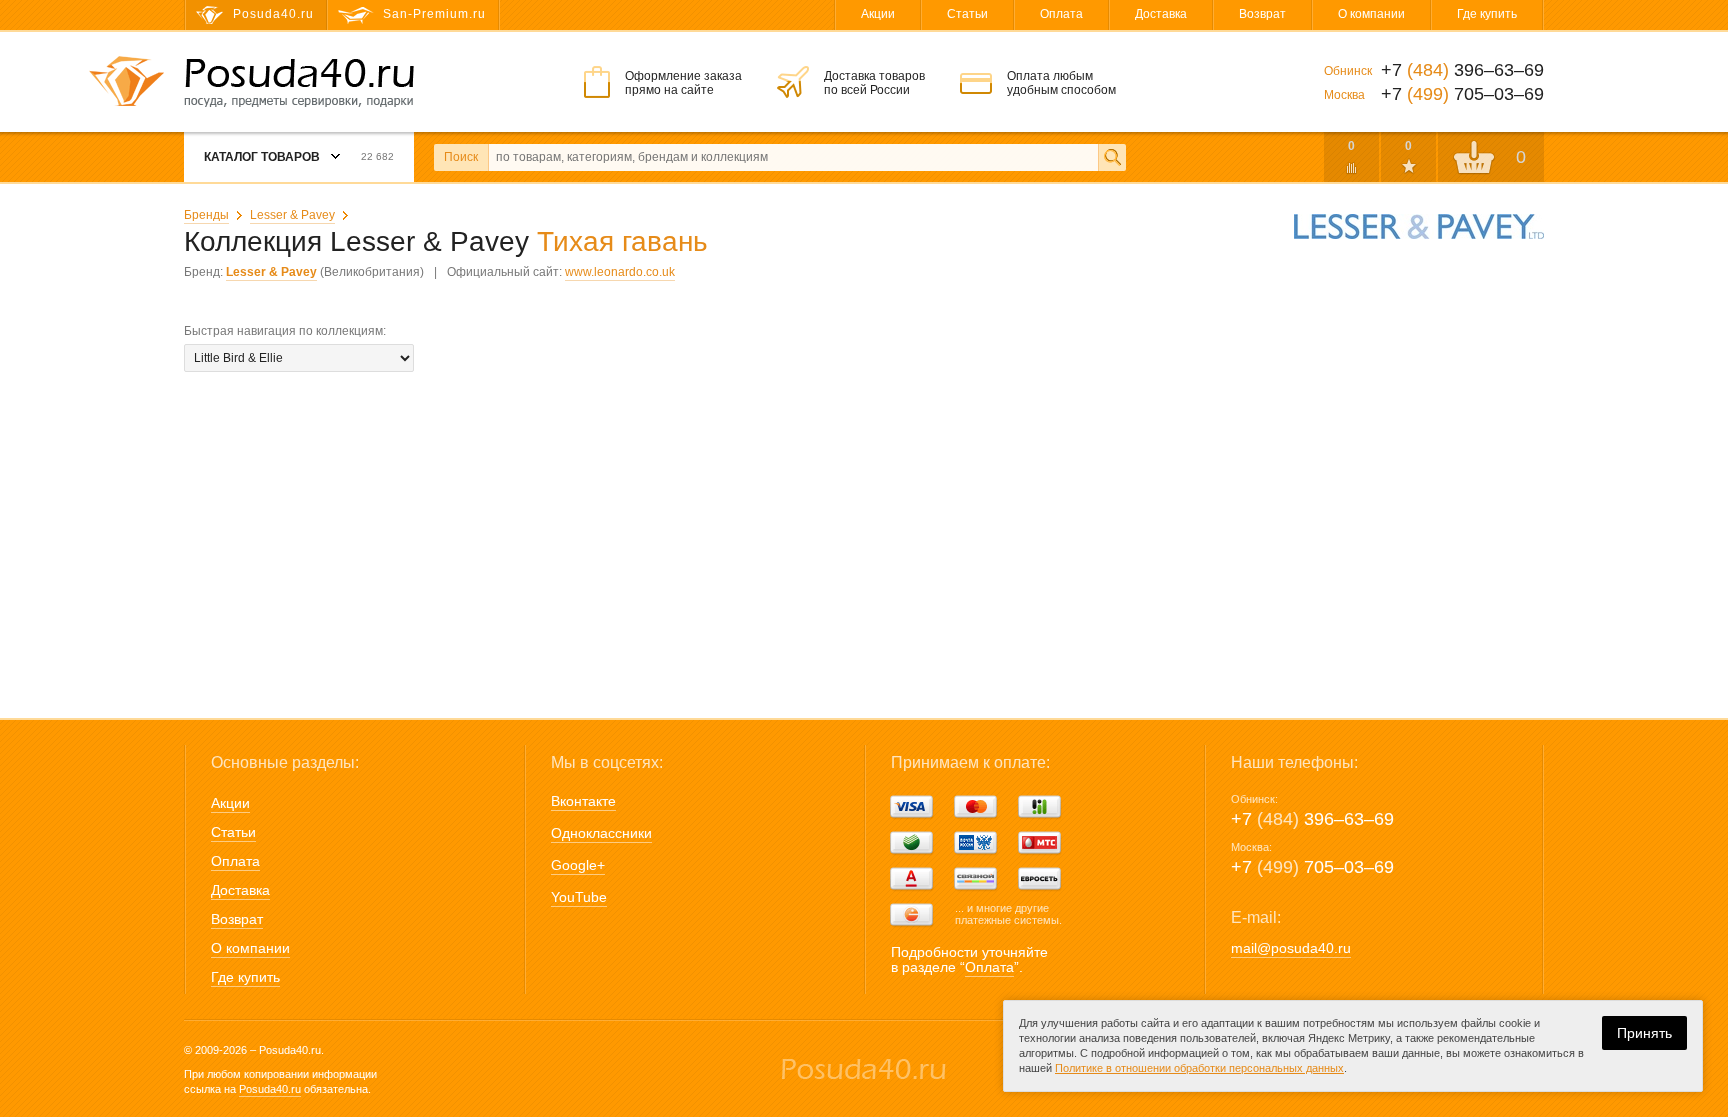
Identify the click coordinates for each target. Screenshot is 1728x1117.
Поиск (461, 157)
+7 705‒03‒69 (1312, 867)
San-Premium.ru (434, 14)
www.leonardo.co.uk (620, 272)
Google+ (578, 865)
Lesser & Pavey (292, 215)
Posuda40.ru (270, 1089)
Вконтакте (583, 801)
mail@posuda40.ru (1291, 948)
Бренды (206, 215)
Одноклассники (601, 833)
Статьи (967, 14)
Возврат (1262, 14)
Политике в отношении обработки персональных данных (1199, 1068)
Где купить (1487, 14)
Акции (878, 14)
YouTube (579, 897)
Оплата (1061, 14)
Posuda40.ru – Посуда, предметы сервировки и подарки (299, 83)
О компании (1371, 14)
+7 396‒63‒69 (1312, 819)
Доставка (1161, 14)
